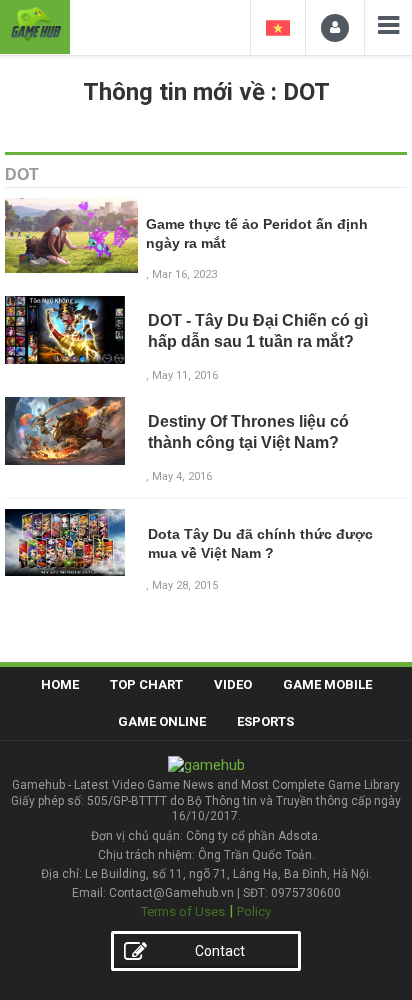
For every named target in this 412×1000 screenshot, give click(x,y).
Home (60, 684)
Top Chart (146, 684)
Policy (254, 911)
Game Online (162, 721)
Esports (265, 721)
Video (233, 684)
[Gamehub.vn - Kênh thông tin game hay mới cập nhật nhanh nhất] (35, 24)
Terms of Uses (183, 911)
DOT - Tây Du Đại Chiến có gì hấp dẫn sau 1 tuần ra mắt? (258, 331)
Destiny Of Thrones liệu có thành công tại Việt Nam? (248, 432)
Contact (220, 951)
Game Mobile (327, 684)
